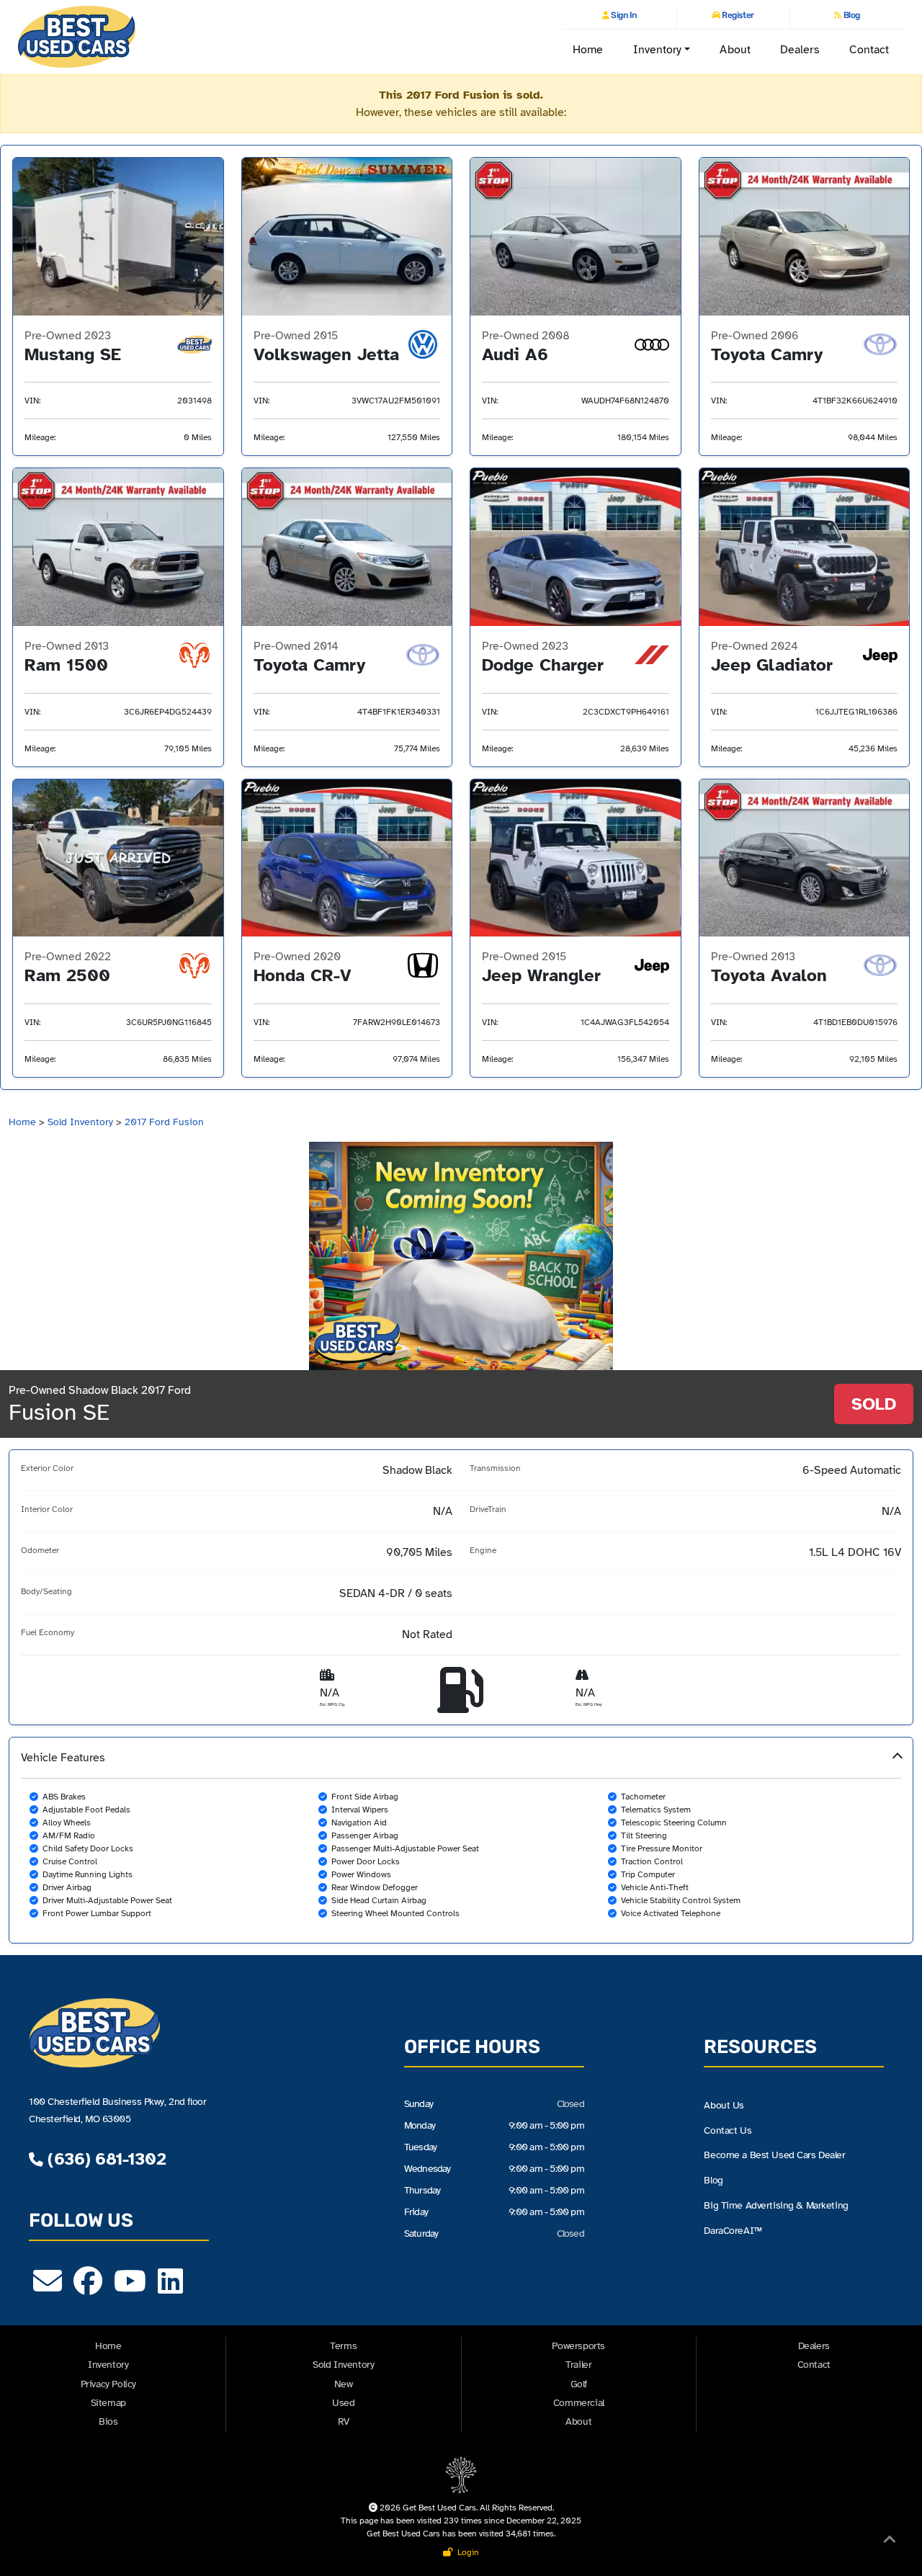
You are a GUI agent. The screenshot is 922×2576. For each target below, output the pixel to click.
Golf (579, 2384)
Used (343, 2403)
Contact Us (728, 2130)
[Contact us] (48, 2288)
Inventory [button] (658, 50)
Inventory (108, 2365)
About (735, 50)
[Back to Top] (890, 2542)
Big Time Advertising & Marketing (776, 2205)
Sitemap (108, 2403)
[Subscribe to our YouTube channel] (130, 2288)
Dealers (800, 50)
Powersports (578, 2346)
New (344, 2384)
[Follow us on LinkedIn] (170, 2288)
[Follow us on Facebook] (88, 2288)
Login (466, 2552)
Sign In (623, 15)
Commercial (579, 2403)
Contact (869, 50)
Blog (851, 15)
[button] (461, 1840)
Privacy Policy (108, 2384)
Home (588, 50)
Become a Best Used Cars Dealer (774, 2155)
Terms (343, 2346)
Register (737, 15)
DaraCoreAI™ (733, 2230)
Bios (108, 2421)
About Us (724, 2105)
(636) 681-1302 (104, 2159)
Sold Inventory (80, 1122)
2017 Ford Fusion (164, 1122)
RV (344, 2421)
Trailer (578, 2365)
